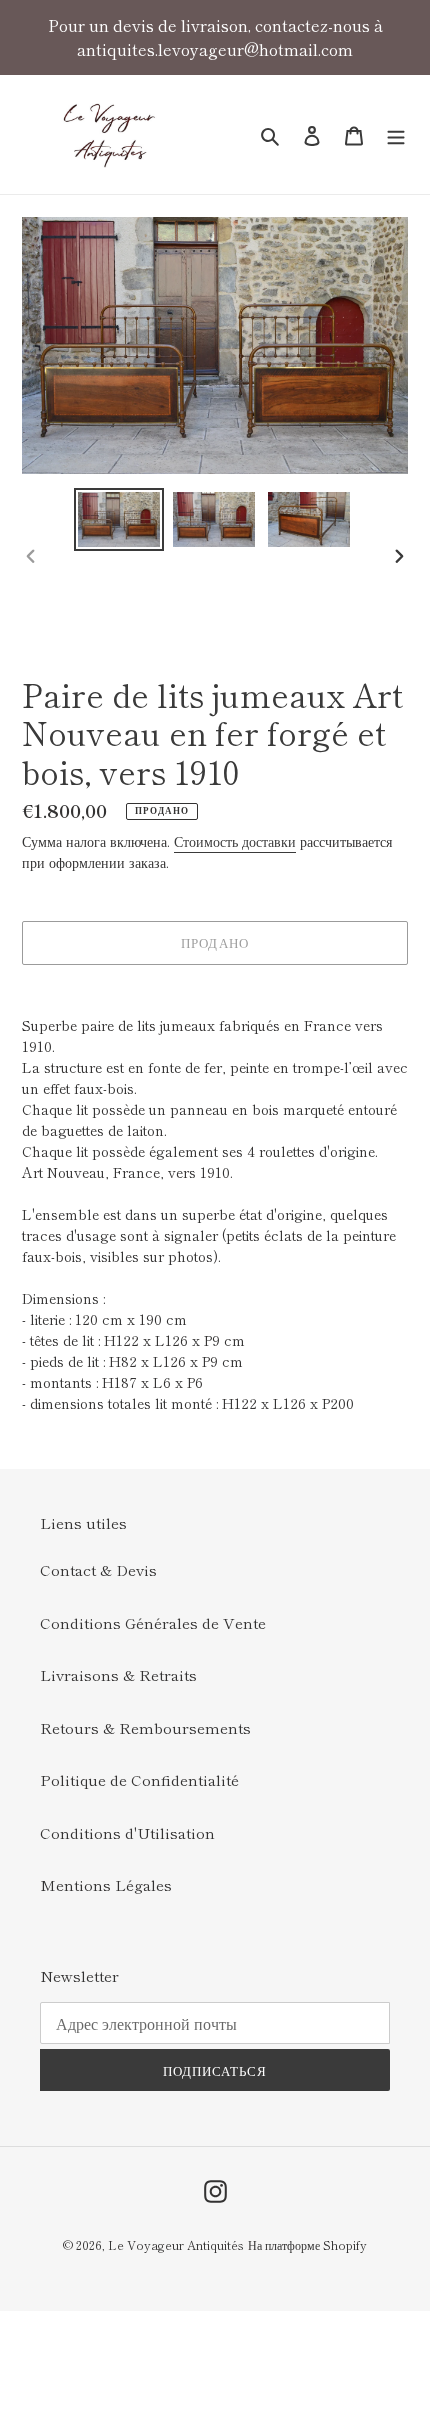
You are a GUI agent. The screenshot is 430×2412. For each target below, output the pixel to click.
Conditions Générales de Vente (153, 1622)
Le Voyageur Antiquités (176, 2244)
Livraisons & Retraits (118, 1674)
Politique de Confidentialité (139, 1779)
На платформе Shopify (307, 2244)
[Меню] (396, 134)
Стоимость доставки (235, 841)
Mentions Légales (106, 1884)
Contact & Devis (98, 1569)
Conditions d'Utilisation (127, 1832)
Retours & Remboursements (145, 1727)
